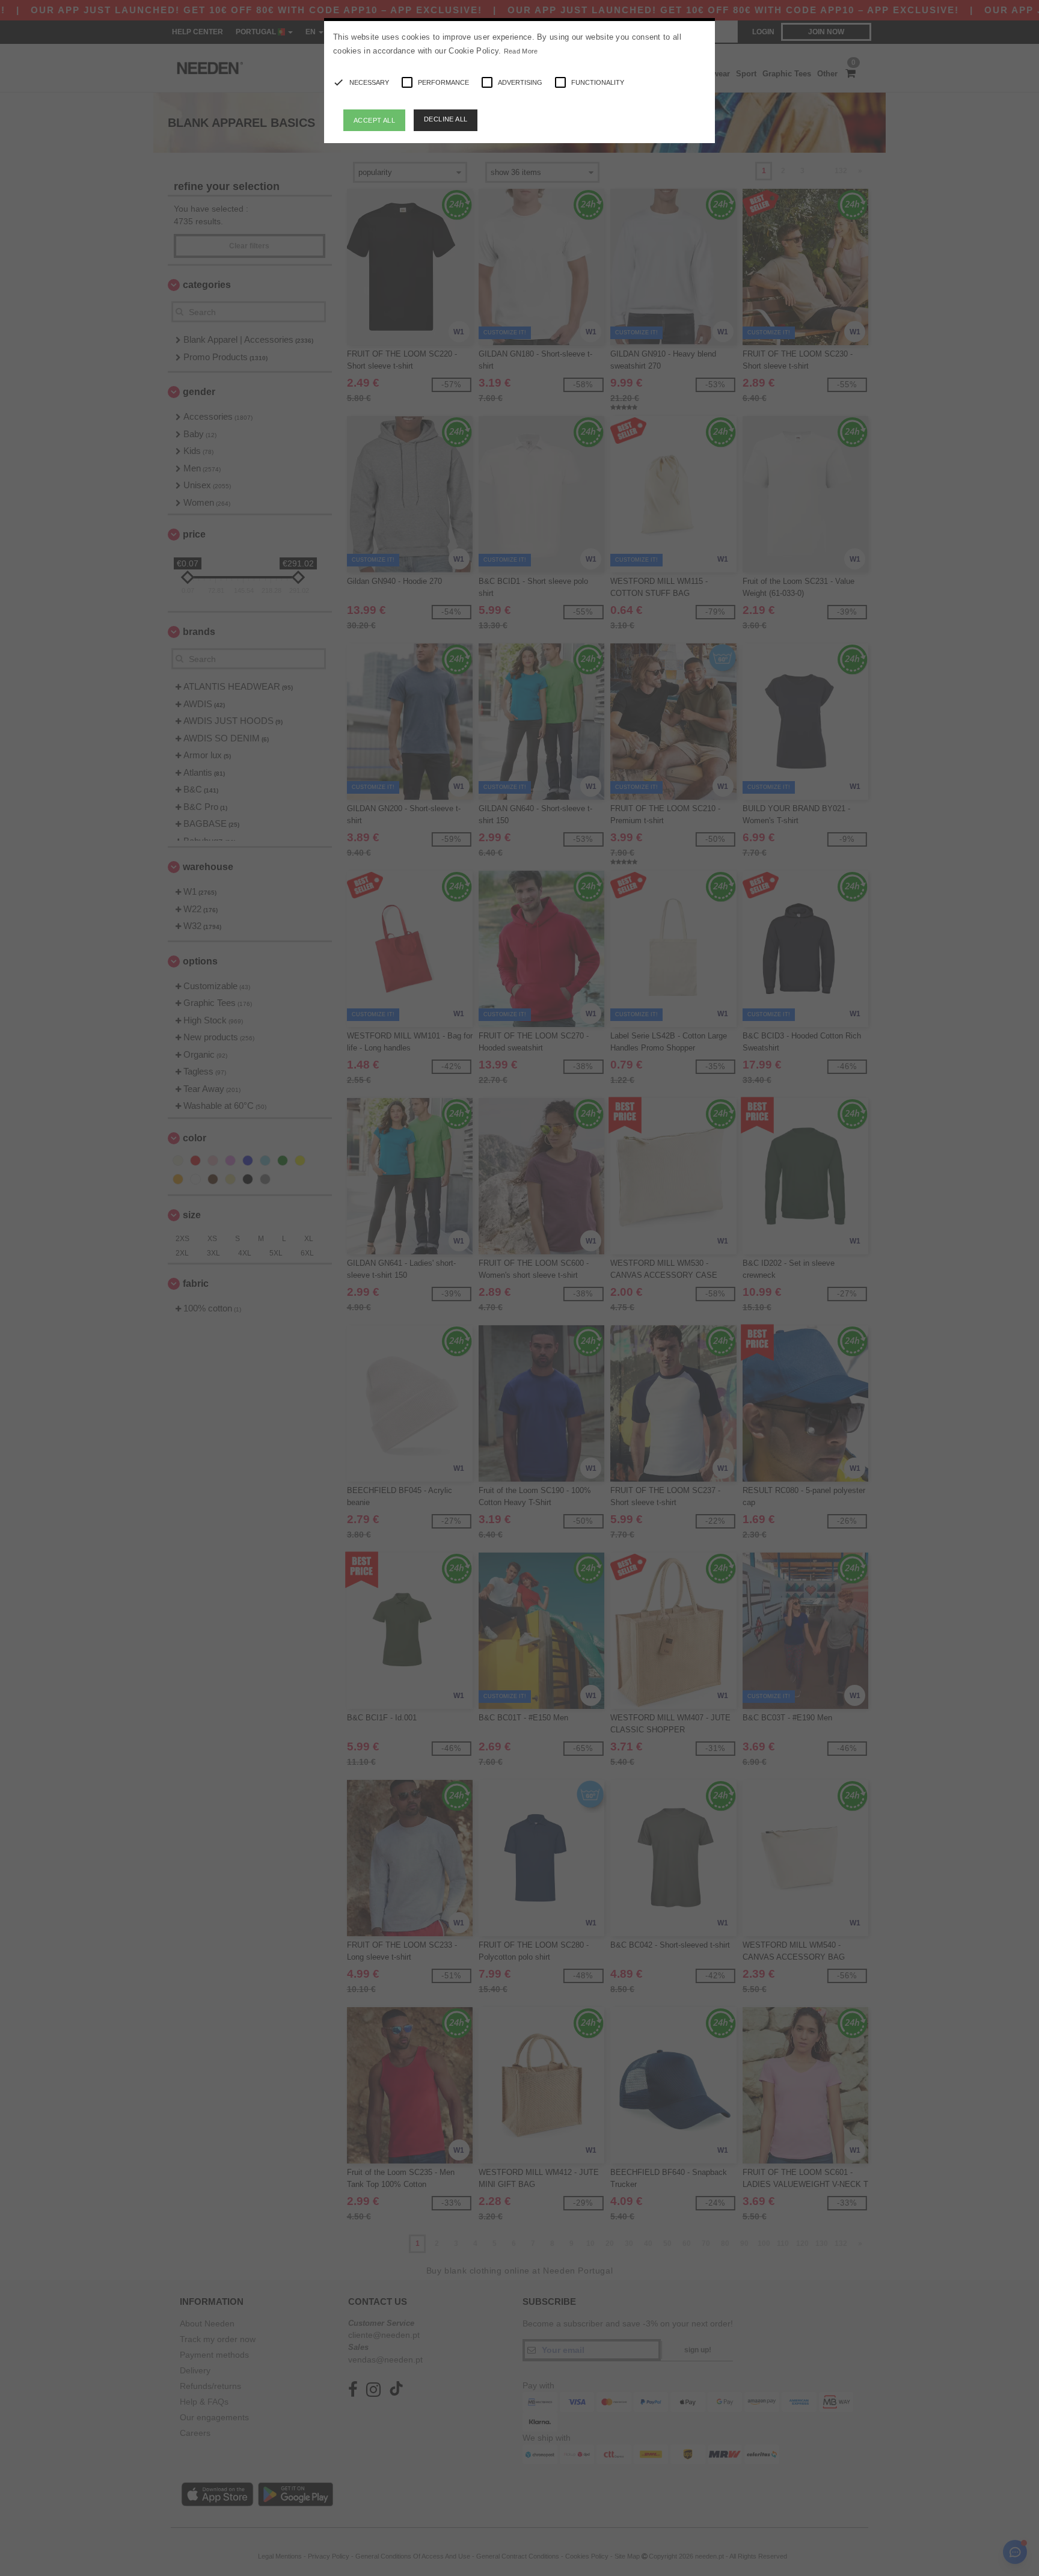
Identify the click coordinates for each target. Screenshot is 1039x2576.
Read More (521, 51)
